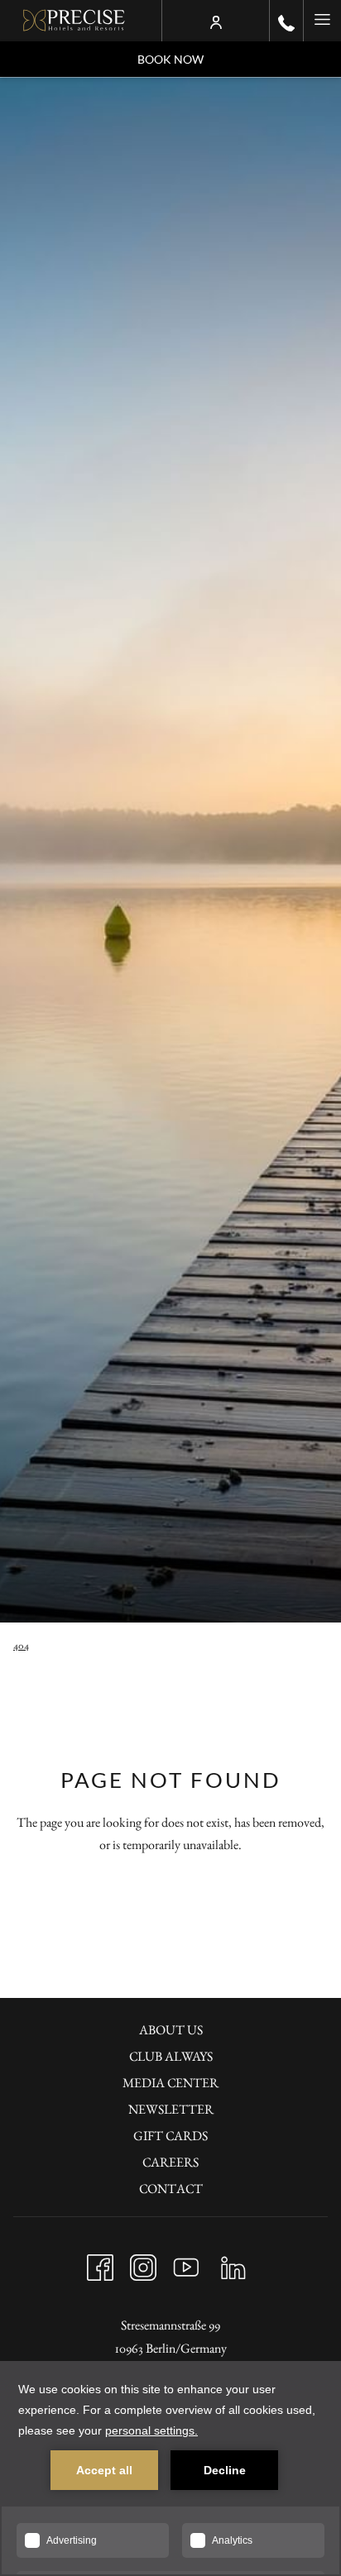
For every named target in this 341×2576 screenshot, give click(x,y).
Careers (170, 2162)
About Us (171, 2030)
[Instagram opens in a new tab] (143, 2263)
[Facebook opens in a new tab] (100, 2263)
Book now (170, 59)
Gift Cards (170, 2136)
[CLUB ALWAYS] (216, 21)
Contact (171, 2189)
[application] (170, 2468)
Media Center (170, 2083)
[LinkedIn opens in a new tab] (233, 2263)
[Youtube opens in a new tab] (186, 2263)
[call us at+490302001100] (286, 21)
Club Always (171, 2056)
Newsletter (171, 2109)
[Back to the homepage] (74, 21)
